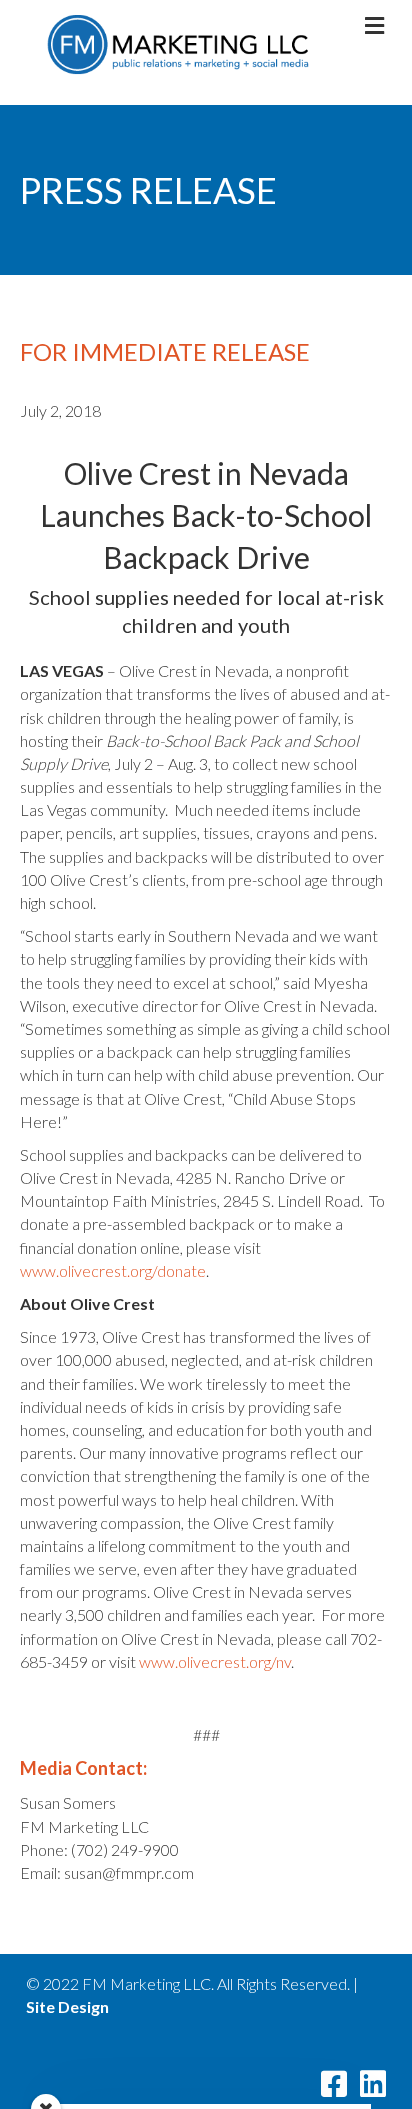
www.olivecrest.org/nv (215, 1661)
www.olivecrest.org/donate (113, 1270)
